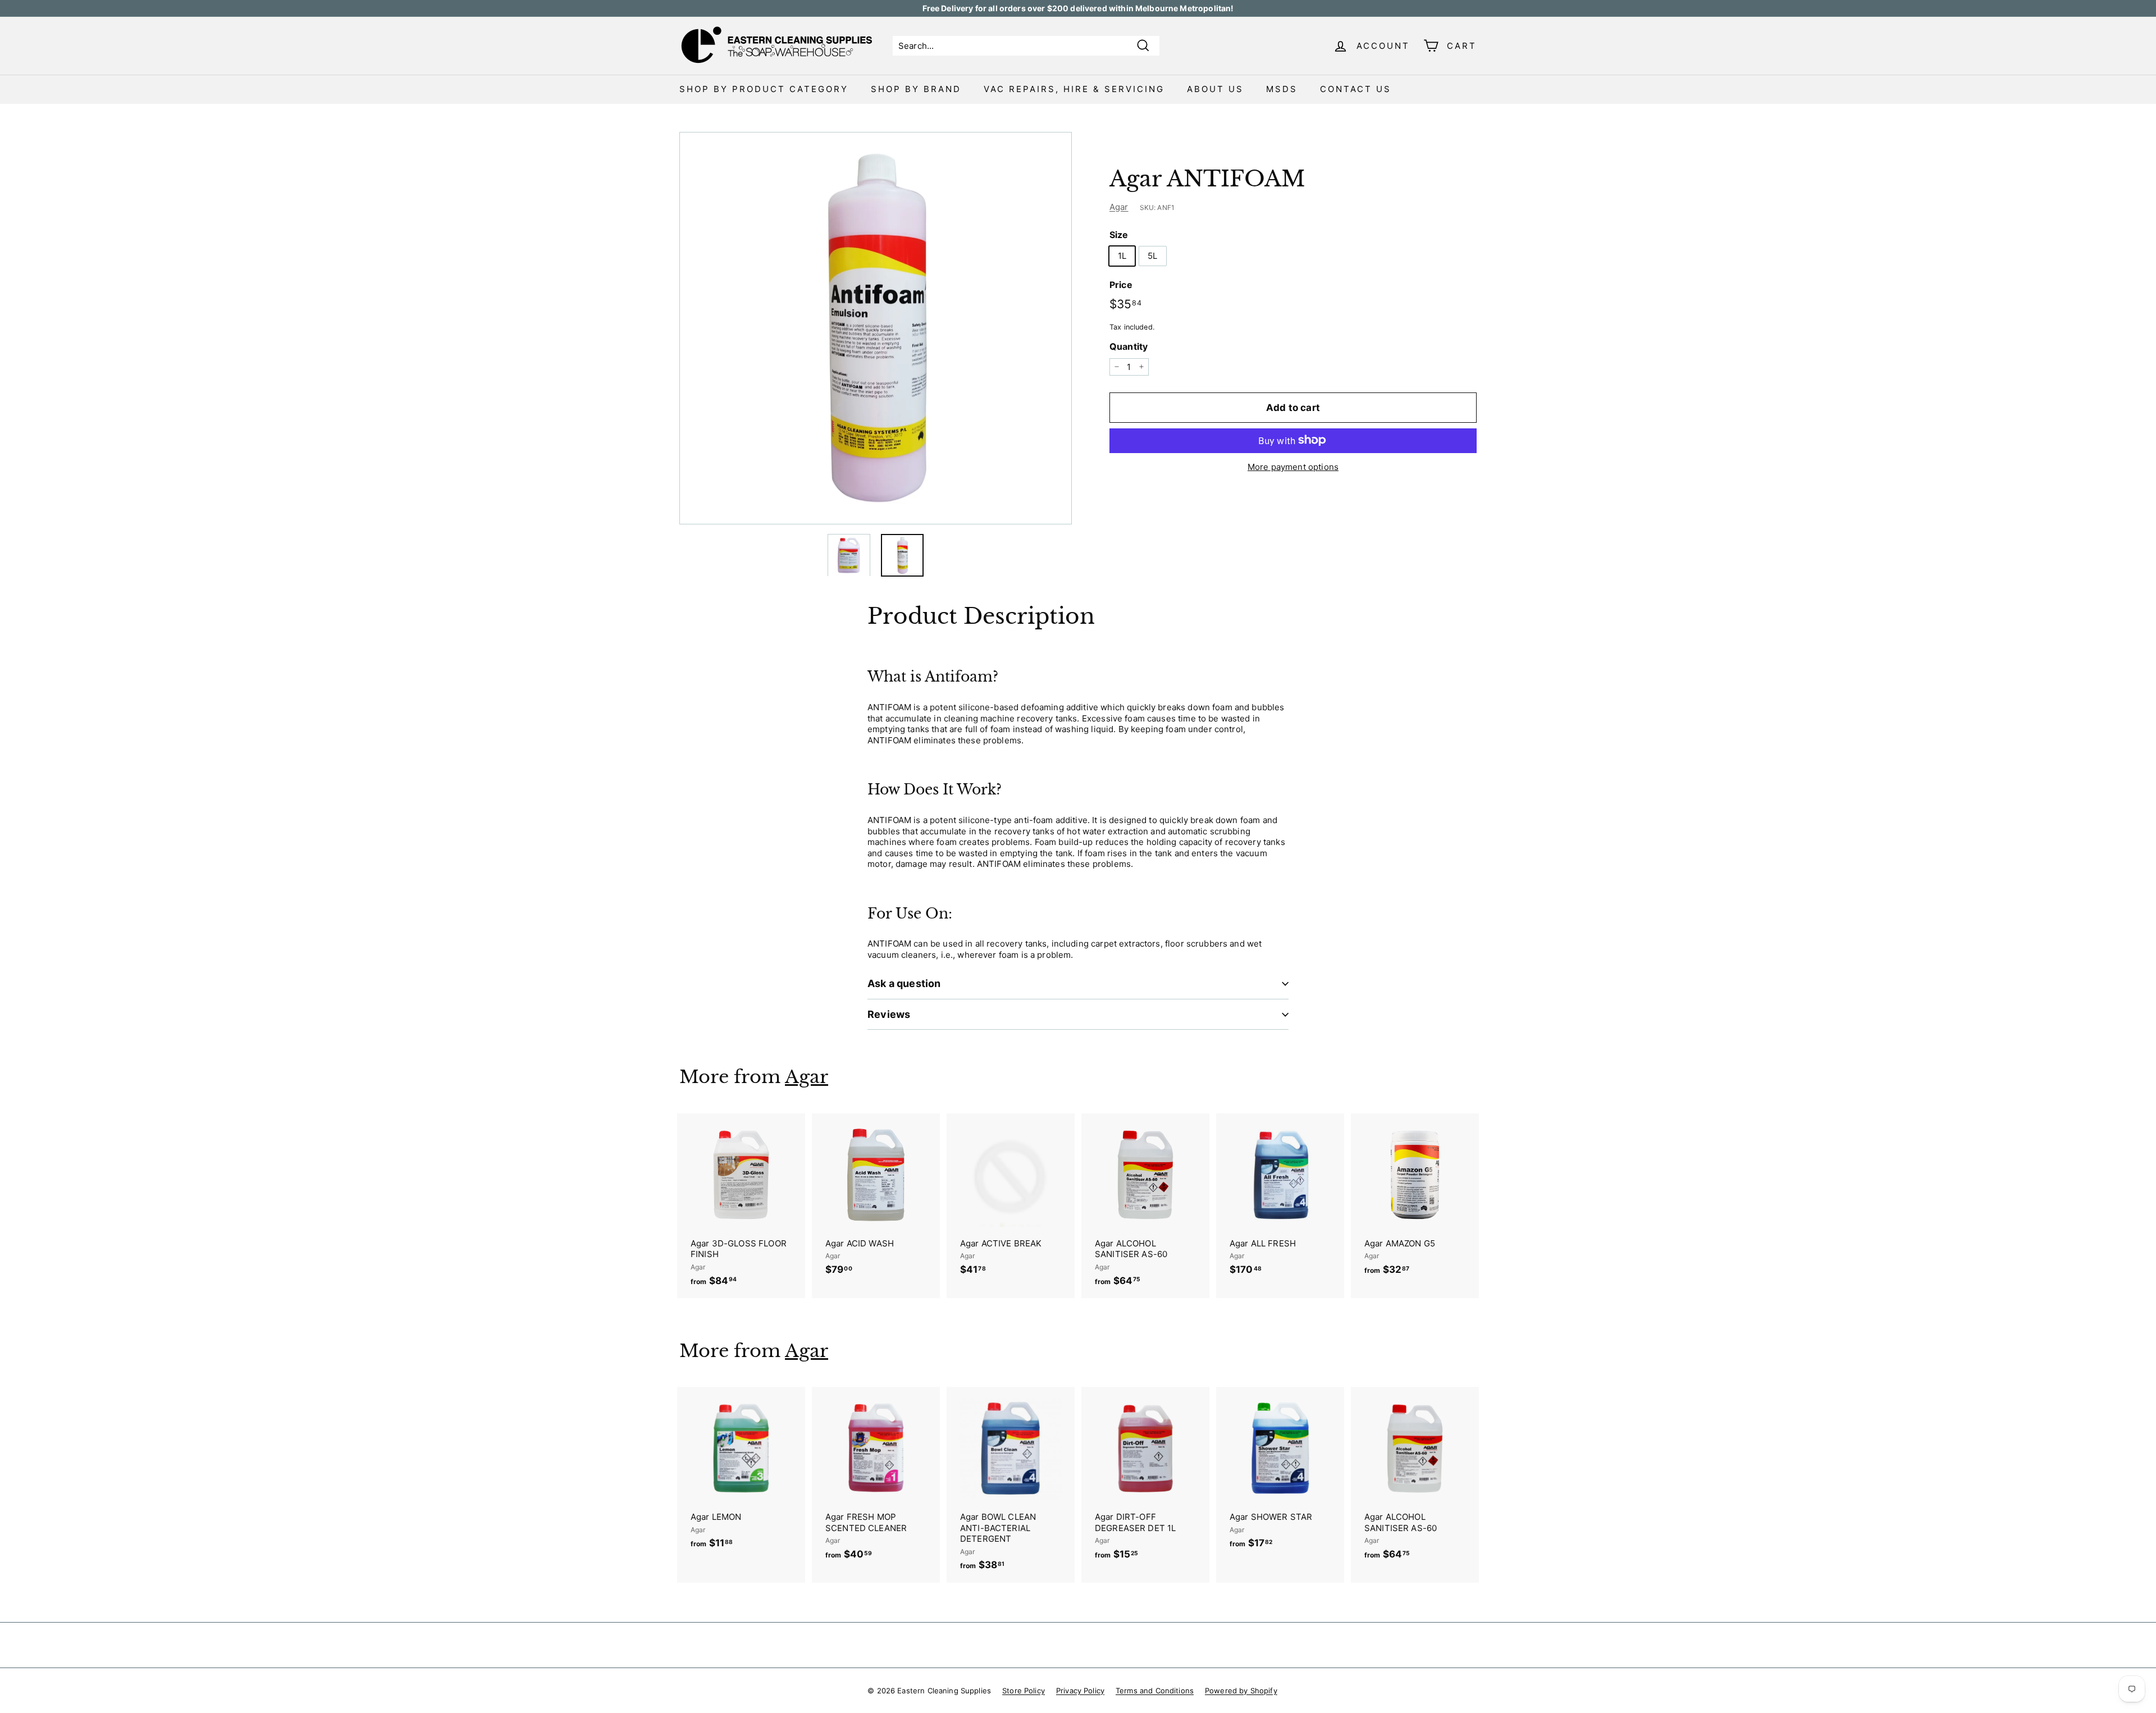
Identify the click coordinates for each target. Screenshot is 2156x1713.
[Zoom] (876, 328)
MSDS (1282, 89)
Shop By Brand (916, 89)
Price (1121, 284)
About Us (1215, 89)
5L (1152, 255)
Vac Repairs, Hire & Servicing (1074, 89)
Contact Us (1356, 89)
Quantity (1129, 346)
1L (1122, 255)
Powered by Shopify (1241, 1691)
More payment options (1293, 466)
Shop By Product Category (764, 89)
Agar (1119, 206)
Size (1119, 235)
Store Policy (1024, 1691)
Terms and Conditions (1155, 1691)
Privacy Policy (1080, 1691)
